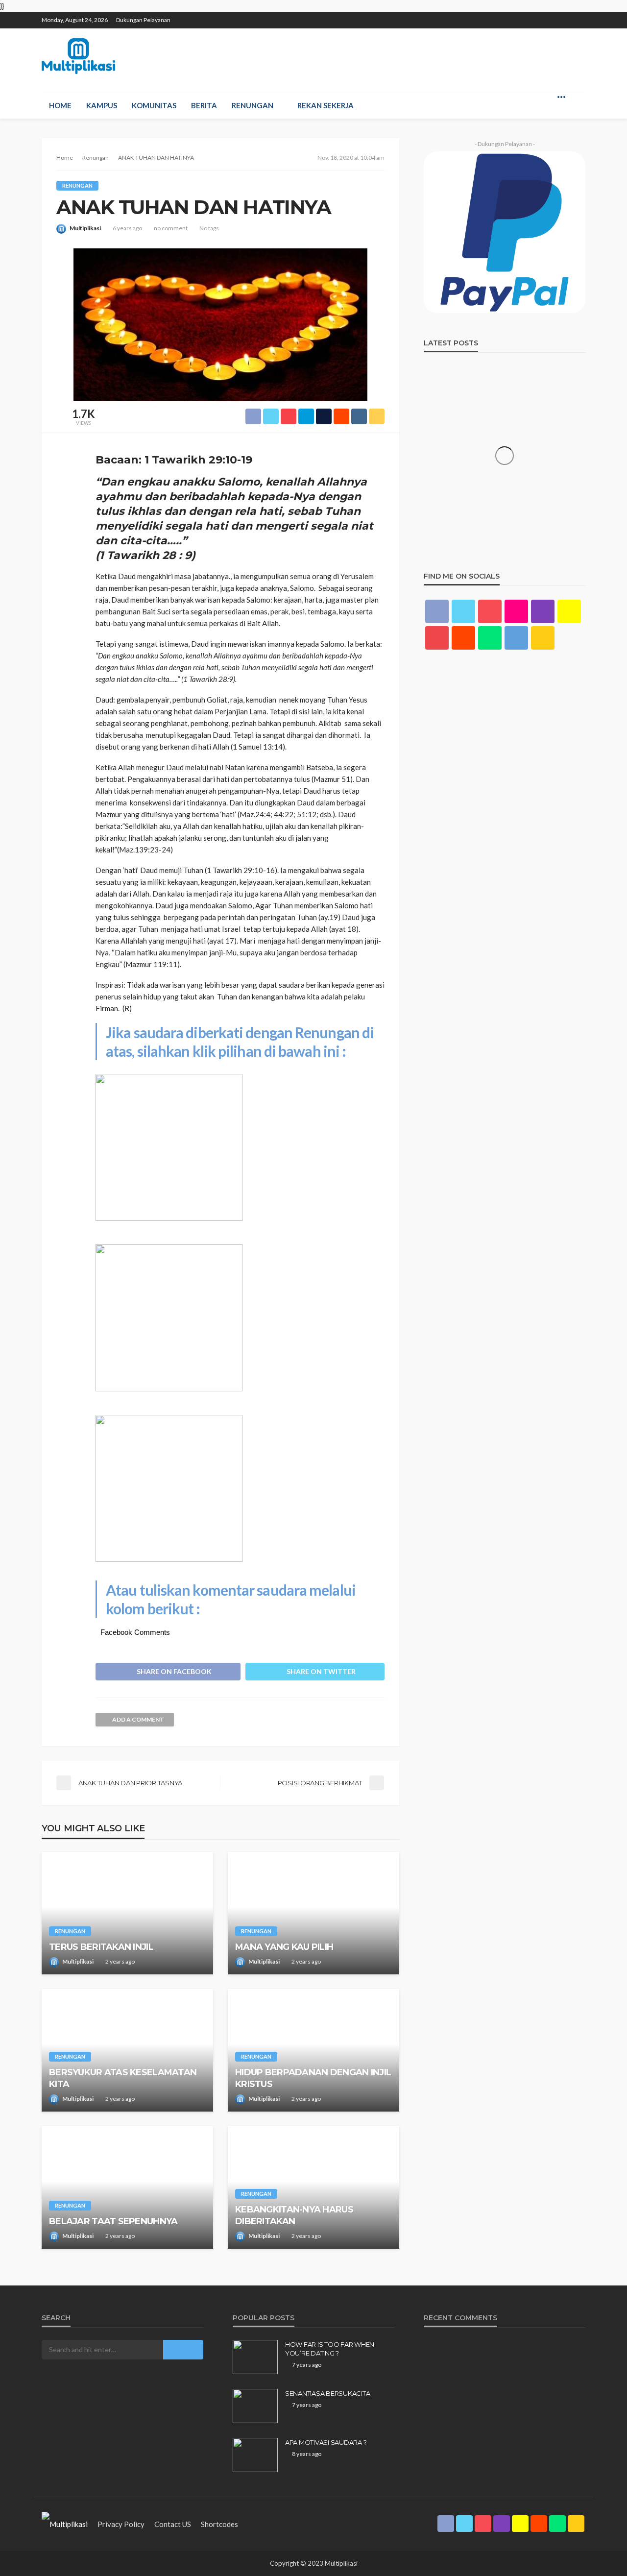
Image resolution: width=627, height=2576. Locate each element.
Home (60, 105)
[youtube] (437, 638)
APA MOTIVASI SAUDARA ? (326, 2442)
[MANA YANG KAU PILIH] (313, 1913)
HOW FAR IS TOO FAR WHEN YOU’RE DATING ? (330, 2349)
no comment (171, 228)
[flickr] (516, 611)
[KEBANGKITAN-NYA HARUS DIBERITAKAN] (313, 2187)
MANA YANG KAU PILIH (284, 1947)
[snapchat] (541, 16)
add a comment (138, 1719)
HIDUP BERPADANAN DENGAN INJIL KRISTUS (313, 2078)
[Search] (577, 97)
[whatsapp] (566, 16)
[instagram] (528, 16)
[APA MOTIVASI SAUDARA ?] (255, 2455)
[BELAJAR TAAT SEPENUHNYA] (127, 2187)
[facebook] (490, 16)
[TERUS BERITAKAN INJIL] (127, 1913)
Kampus (102, 105)
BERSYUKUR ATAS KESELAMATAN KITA (123, 2078)
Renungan (253, 105)
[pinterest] (515, 16)
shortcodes (219, 2524)
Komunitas (154, 105)
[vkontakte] (516, 638)
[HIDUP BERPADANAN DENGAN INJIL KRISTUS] (313, 2050)
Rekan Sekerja (326, 105)
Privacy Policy (121, 2524)
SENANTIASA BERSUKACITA (327, 2393)
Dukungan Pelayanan (143, 20)
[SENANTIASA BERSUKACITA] (255, 2406)
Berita (204, 105)
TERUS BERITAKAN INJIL (101, 1947)
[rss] (579, 16)
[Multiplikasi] (78, 56)
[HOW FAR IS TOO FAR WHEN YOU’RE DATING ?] (255, 2357)
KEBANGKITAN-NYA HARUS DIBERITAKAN (294, 2215)
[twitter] (503, 16)
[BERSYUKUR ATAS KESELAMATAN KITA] (127, 2050)
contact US (173, 2524)
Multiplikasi (85, 228)
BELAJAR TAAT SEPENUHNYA (113, 2221)
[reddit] (554, 16)
